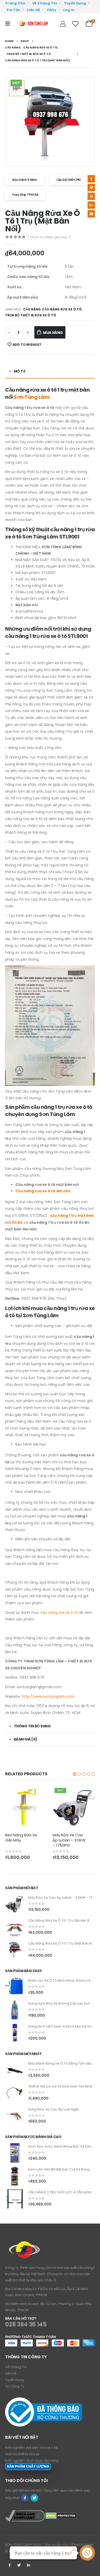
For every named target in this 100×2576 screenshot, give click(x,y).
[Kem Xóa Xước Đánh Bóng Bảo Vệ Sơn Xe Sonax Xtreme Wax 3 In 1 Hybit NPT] (15, 2153)
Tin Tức (13, 10)
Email (91, 214)
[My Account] (63, 24)
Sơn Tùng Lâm (32, 397)
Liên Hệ (33, 10)
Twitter (91, 188)
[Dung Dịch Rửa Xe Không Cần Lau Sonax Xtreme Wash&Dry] (15, 2010)
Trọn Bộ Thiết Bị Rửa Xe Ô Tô (31, 315)
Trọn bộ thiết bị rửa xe (22, 2454)
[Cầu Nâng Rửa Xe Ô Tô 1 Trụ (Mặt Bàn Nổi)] (15, 1950)
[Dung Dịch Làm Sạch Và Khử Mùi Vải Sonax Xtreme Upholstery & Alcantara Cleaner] (15, 2033)
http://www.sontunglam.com (48, 1696)
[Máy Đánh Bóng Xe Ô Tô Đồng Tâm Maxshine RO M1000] (15, 2070)
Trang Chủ (15, 3)
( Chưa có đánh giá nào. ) (49, 237)
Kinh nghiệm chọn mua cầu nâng (32, 2460)
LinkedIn (91, 196)
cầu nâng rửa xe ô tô (59, 1612)
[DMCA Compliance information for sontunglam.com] (25, 2516)
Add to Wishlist (27, 345)
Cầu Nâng (32, 309)
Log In (69, 10)
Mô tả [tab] (20, 371)
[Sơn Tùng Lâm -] (33, 24)
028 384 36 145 (26, 2324)
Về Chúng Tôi (45, 3)
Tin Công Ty (15, 2386)
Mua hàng (53, 333)
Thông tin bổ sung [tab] (32, 1726)
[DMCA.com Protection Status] (61, 2516)
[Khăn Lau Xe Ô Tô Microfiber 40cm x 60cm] (15, 1987)
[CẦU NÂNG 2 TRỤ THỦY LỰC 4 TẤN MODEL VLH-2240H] (15, 2199)
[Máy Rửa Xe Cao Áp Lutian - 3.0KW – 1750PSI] (15, 1904)
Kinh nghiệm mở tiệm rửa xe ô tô (31, 2448)
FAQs (52, 10)
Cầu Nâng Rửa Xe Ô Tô (62, 309)
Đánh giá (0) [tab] (26, 1739)
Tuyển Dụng (75, 3)
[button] (75, 1774)
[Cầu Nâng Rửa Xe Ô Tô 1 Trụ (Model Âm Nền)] (15, 1927)
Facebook (91, 179)
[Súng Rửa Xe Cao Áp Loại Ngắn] (15, 2116)
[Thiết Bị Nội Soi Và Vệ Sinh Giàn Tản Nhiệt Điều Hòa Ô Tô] (15, 2093)
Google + (91, 205)
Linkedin (28, 2565)
